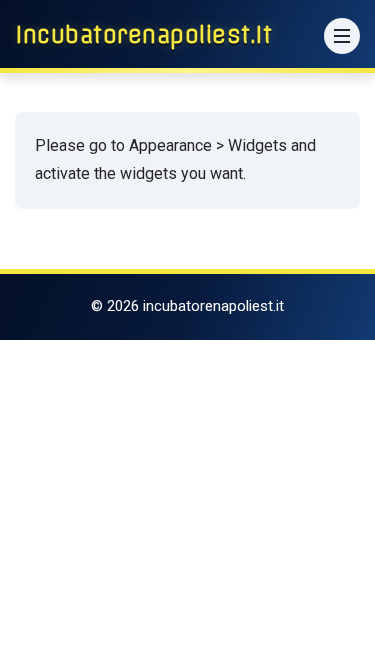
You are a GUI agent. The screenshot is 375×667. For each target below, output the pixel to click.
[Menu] (342, 36)
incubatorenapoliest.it (143, 35)
